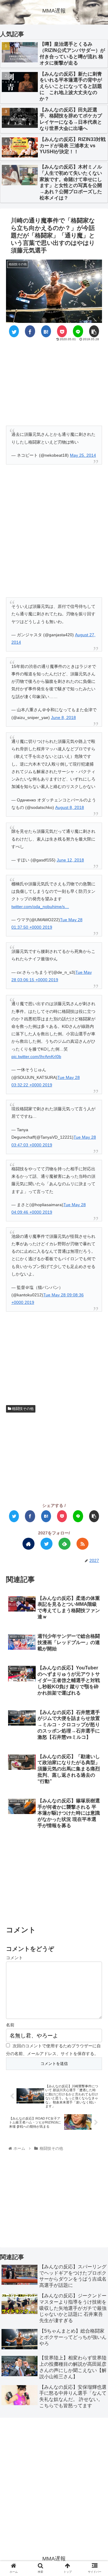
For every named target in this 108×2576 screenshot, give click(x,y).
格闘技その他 (22, 1409)
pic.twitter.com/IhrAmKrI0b (36, 1057)
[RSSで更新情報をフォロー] (82, 1544)
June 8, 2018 (63, 717)
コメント (14, 1958)
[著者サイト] (28, 1544)
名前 (10, 2025)
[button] (96, 1308)
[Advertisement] (54, 382)
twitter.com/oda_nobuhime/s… (40, 907)
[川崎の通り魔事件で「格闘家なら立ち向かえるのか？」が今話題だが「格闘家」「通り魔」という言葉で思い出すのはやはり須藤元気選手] (46, 331)
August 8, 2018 (70, 807)
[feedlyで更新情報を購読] (64, 1544)
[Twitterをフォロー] (46, 1544)
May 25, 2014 (83, 455)
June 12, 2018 (70, 860)
